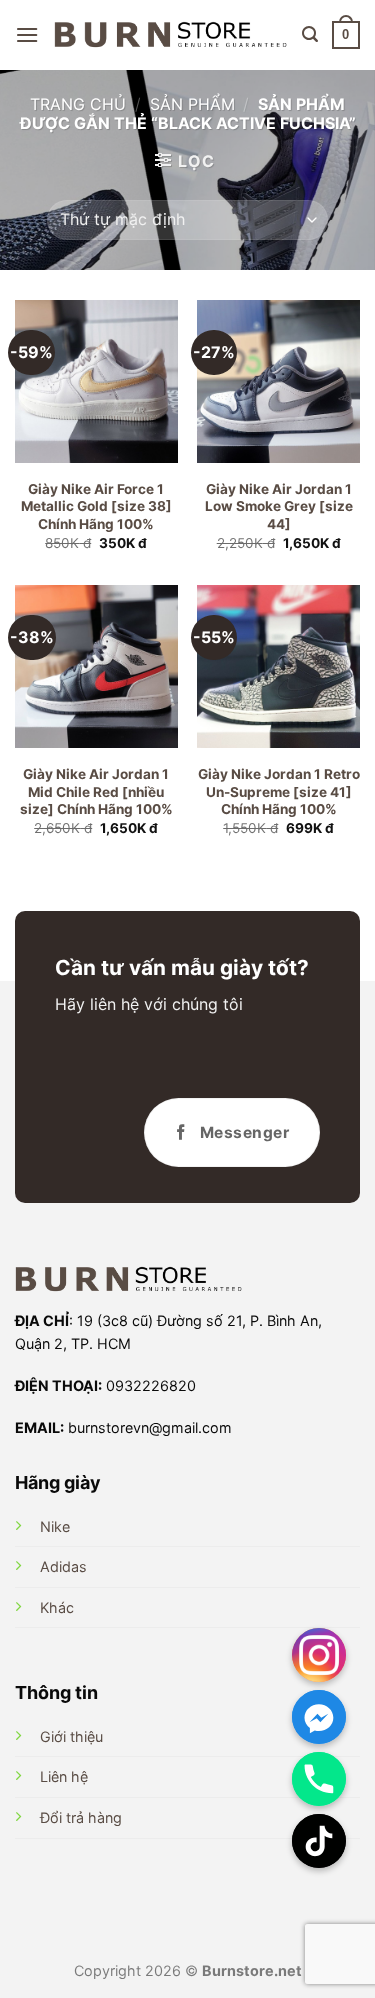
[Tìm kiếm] (310, 34)
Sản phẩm (192, 104)
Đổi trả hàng (81, 1817)
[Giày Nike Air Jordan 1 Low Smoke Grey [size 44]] (278, 381)
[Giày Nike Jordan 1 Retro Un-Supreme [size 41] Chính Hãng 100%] (278, 666)
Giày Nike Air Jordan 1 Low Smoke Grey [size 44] (279, 506)
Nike (55, 1526)
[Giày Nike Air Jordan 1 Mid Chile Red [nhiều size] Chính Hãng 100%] (96, 666)
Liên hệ (64, 1776)
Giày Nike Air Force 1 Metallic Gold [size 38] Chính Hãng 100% (96, 506)
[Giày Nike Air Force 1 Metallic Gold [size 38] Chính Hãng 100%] (96, 381)
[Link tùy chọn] (319, 1655)
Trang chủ (78, 104)
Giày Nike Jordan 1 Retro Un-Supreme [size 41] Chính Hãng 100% (279, 791)
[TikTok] (319, 1841)
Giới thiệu (71, 1736)
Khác (57, 1607)
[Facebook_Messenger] (319, 1717)
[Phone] (319, 1779)
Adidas (63, 1566)
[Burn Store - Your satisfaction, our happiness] (170, 35)
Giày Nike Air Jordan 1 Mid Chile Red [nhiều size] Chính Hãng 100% (96, 791)
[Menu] (27, 34)
